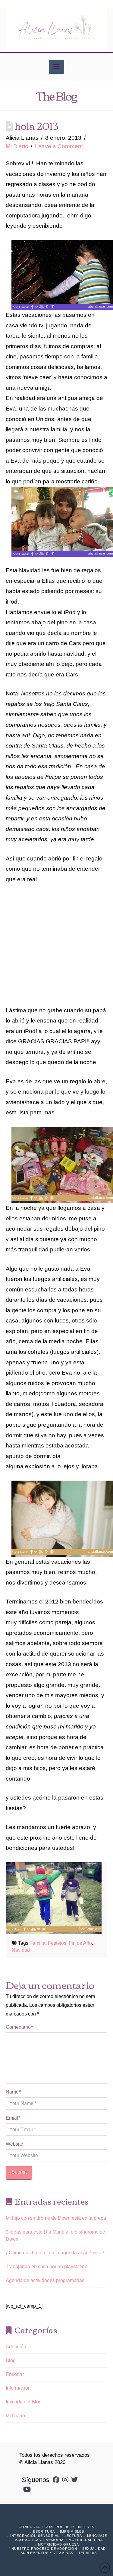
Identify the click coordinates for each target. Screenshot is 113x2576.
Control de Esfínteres (69, 2527)
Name (13, 2092)
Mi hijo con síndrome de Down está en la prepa (56, 2218)
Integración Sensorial (35, 2536)
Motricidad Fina (86, 2540)
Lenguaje (97, 2536)
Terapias (88, 2553)
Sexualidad (94, 2549)
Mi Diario (17, 146)
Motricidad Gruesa (58, 2544)
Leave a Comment (59, 146)
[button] (56, 67)
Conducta (29, 2527)
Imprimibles (72, 2531)
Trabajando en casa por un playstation (47, 2267)
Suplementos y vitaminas (47, 2553)
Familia (38, 1943)
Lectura (73, 2536)
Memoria (55, 2540)
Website (14, 2144)
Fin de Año (80, 1943)
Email (13, 2118)
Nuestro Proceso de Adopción (44, 2549)
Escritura (44, 2531)
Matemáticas (28, 2540)
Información (18, 2388)
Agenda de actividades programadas (45, 2280)
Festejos (57, 1943)
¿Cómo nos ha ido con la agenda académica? (55, 2253)
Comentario (19, 2027)
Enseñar (15, 2374)
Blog (11, 2361)
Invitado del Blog (24, 2402)
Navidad (21, 1950)
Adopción (16, 2347)
